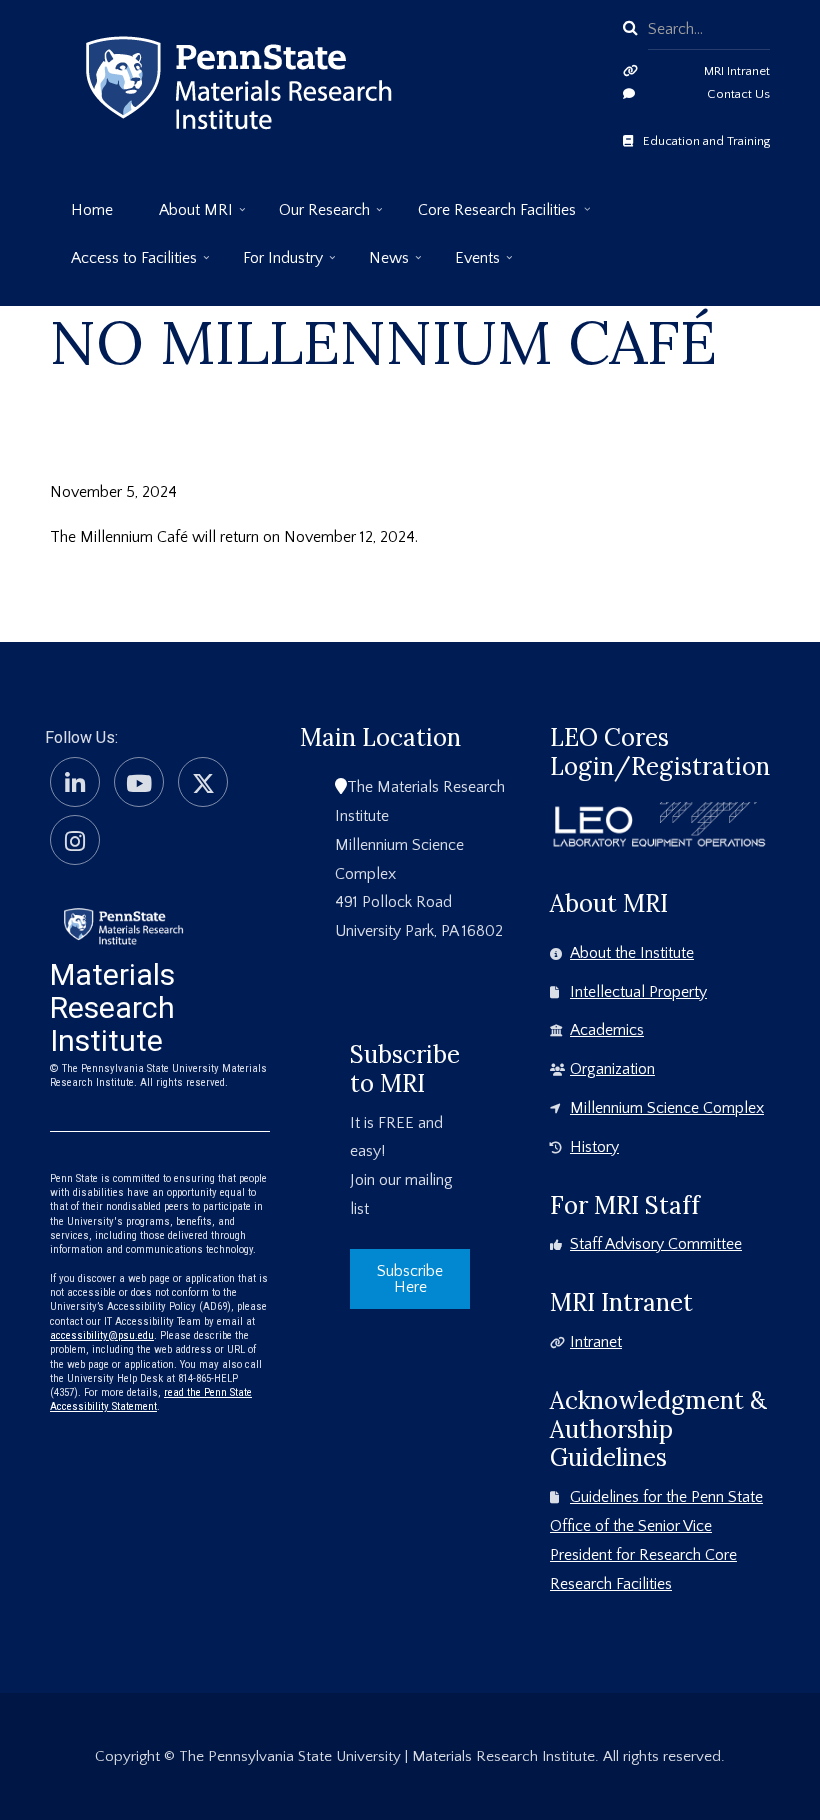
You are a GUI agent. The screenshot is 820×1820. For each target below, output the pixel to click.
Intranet (596, 1342)
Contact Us (738, 94)
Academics (607, 1030)
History (594, 1147)
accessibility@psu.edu (102, 1335)
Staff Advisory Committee (656, 1244)
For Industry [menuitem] (272, 265)
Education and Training (706, 141)
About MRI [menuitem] (185, 217)
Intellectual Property (638, 992)
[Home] (123, 925)
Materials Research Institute (112, 1007)
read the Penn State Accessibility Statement (151, 1399)
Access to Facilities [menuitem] (123, 265)
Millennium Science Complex (667, 1108)
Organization (612, 1069)
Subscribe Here (410, 1279)
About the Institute (632, 953)
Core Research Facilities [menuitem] (486, 217)
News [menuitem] (378, 265)
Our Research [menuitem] (314, 217)
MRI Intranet (737, 71)
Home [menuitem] (92, 210)
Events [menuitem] (467, 265)
